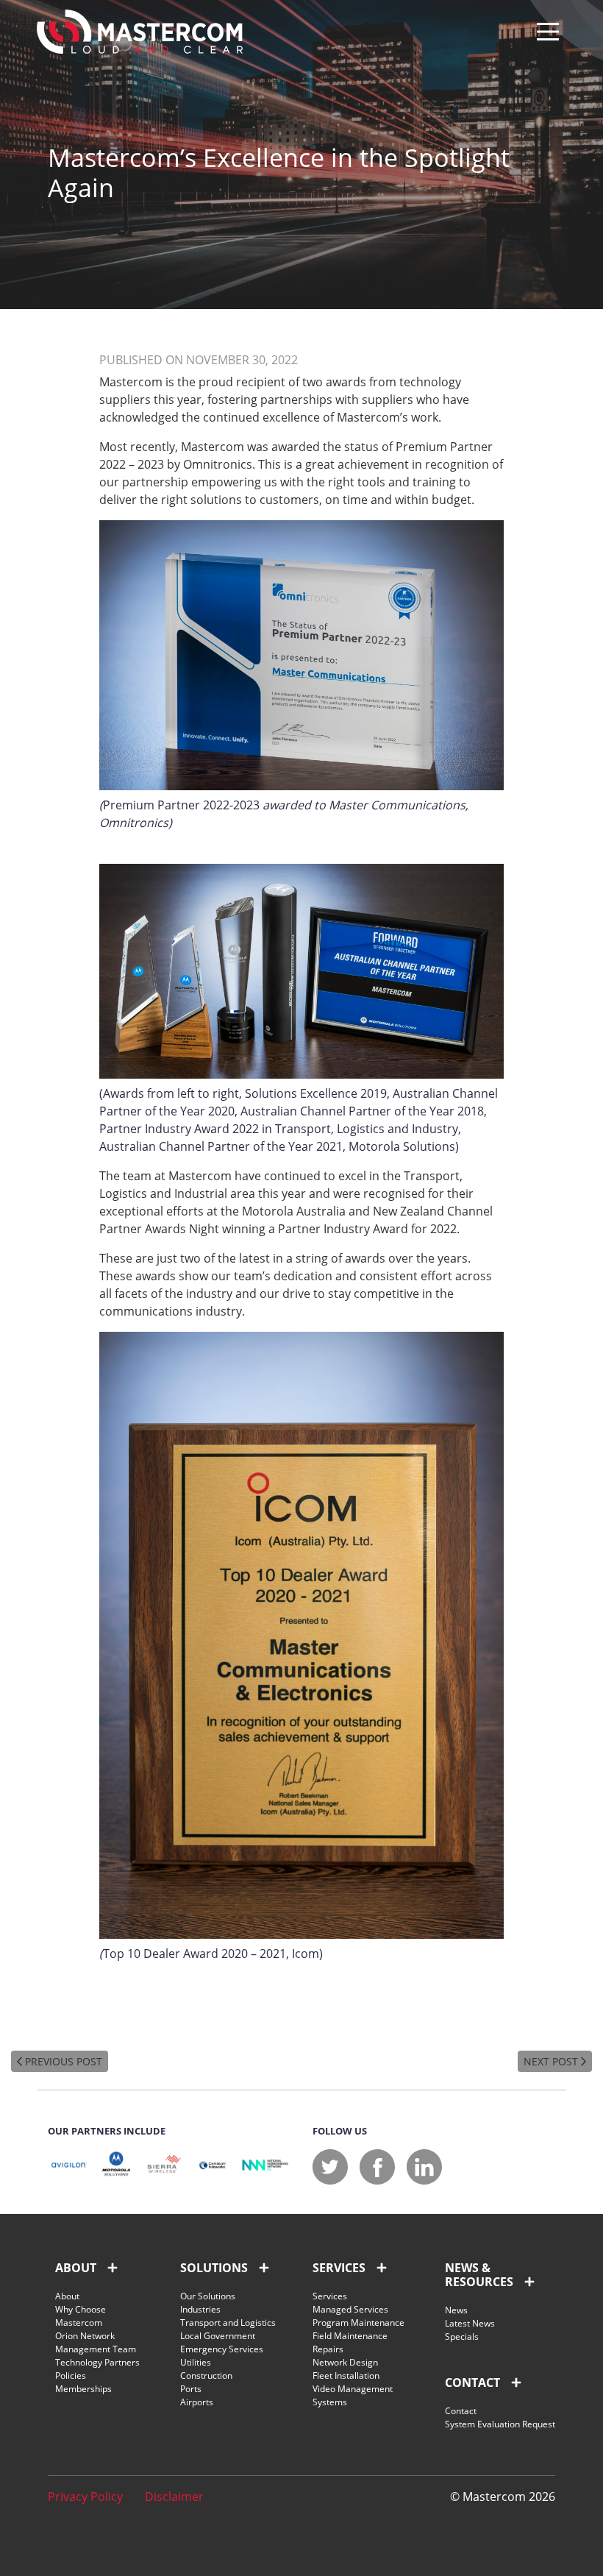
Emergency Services (222, 2349)
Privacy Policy (85, 2497)
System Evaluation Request (500, 2424)
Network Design (345, 2362)
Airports (197, 2402)
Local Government (218, 2336)
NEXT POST (552, 2061)
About (67, 2296)
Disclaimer (174, 2497)
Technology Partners (97, 2362)
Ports (191, 2389)
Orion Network (85, 2336)
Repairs (328, 2349)
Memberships (83, 2389)
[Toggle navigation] (548, 32)
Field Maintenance (350, 2336)
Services (330, 2296)
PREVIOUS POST (62, 2061)
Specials (462, 2337)
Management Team (96, 2349)
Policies (71, 2375)
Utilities (196, 2362)
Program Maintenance (358, 2323)
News (456, 2310)
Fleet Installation (346, 2375)
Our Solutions (208, 2296)
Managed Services (350, 2309)
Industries (200, 2309)
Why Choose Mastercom (81, 2316)
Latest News (470, 2323)
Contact (461, 2411)
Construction (206, 2375)
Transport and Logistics (228, 2323)
